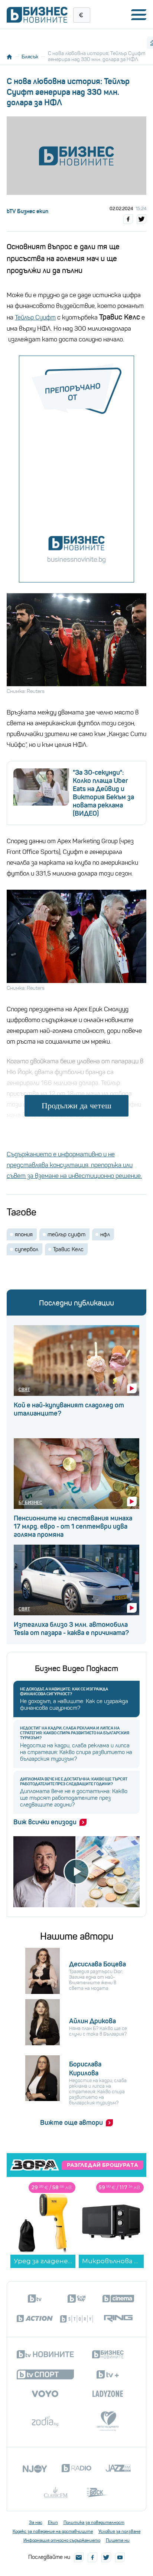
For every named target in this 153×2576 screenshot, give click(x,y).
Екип (53, 2522)
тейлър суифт (66, 1234)
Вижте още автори (71, 2123)
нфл (105, 1234)
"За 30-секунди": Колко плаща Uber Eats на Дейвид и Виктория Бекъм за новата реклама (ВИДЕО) (103, 793)
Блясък (30, 57)
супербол (27, 1249)
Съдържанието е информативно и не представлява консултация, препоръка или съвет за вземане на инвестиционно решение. (74, 1165)
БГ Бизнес (30, 1502)
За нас (36, 2522)
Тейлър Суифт (35, 317)
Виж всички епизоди (45, 1822)
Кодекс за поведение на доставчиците (53, 2531)
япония (24, 1234)
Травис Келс (68, 1249)
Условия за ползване (119, 2531)
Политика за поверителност (94, 2522)
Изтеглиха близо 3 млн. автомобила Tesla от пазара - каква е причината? (71, 1629)
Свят (24, 1389)
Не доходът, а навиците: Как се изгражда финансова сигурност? (64, 1692)
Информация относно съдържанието (62, 2540)
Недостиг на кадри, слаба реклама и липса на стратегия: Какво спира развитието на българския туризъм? (75, 1733)
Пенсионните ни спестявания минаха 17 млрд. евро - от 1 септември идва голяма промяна (73, 1526)
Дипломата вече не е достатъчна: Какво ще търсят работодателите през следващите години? (74, 1782)
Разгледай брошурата (102, 2165)
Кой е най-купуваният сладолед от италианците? (69, 1409)
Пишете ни (118, 2540)
